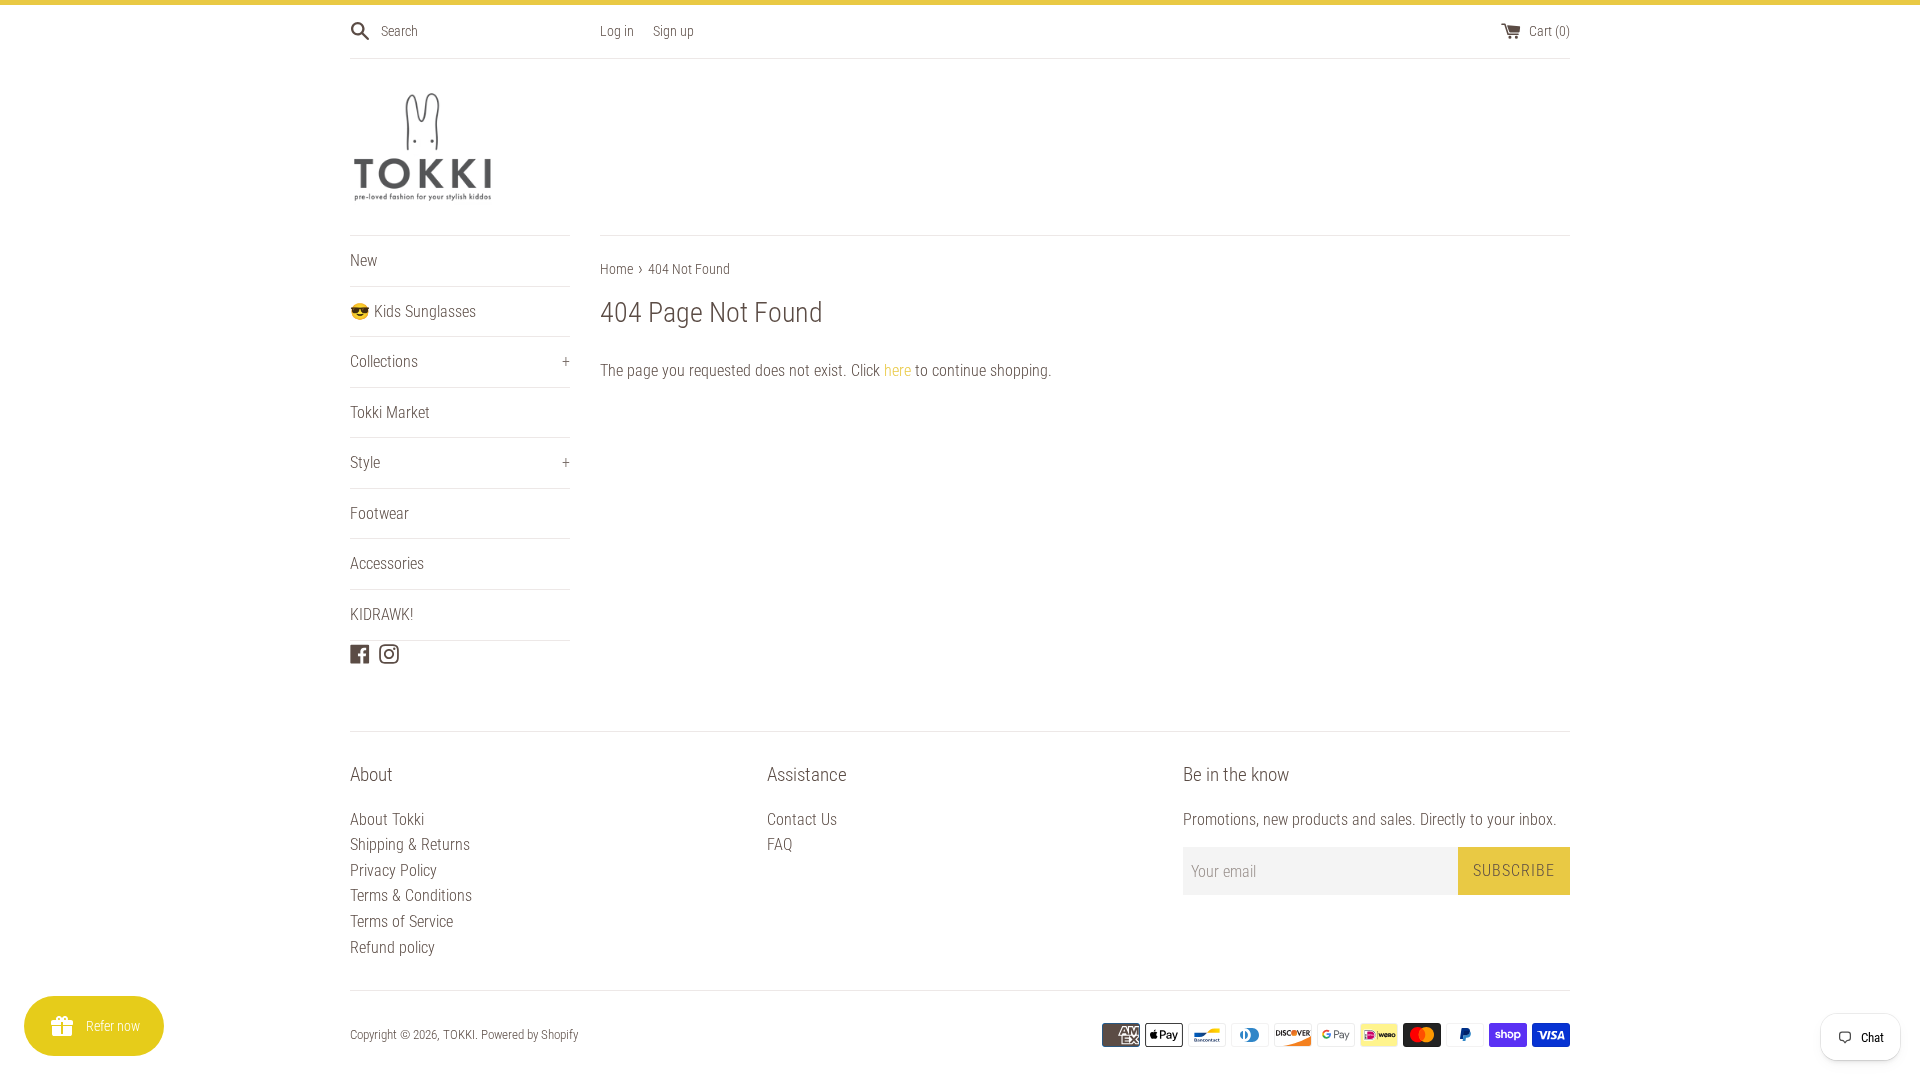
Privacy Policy (393, 870)
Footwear (379, 513)
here (897, 370)
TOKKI (459, 1034)
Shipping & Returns (410, 844)
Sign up (673, 31)
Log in (617, 31)
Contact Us (802, 819)
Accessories (387, 563)
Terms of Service (401, 921)
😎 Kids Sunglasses (413, 311)
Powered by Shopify (529, 1034)
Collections (460, 361)
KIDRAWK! (381, 614)
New (363, 260)
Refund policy (392, 947)
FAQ (779, 844)
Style (460, 462)
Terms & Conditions (411, 895)
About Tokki (387, 819)
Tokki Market (390, 412)
